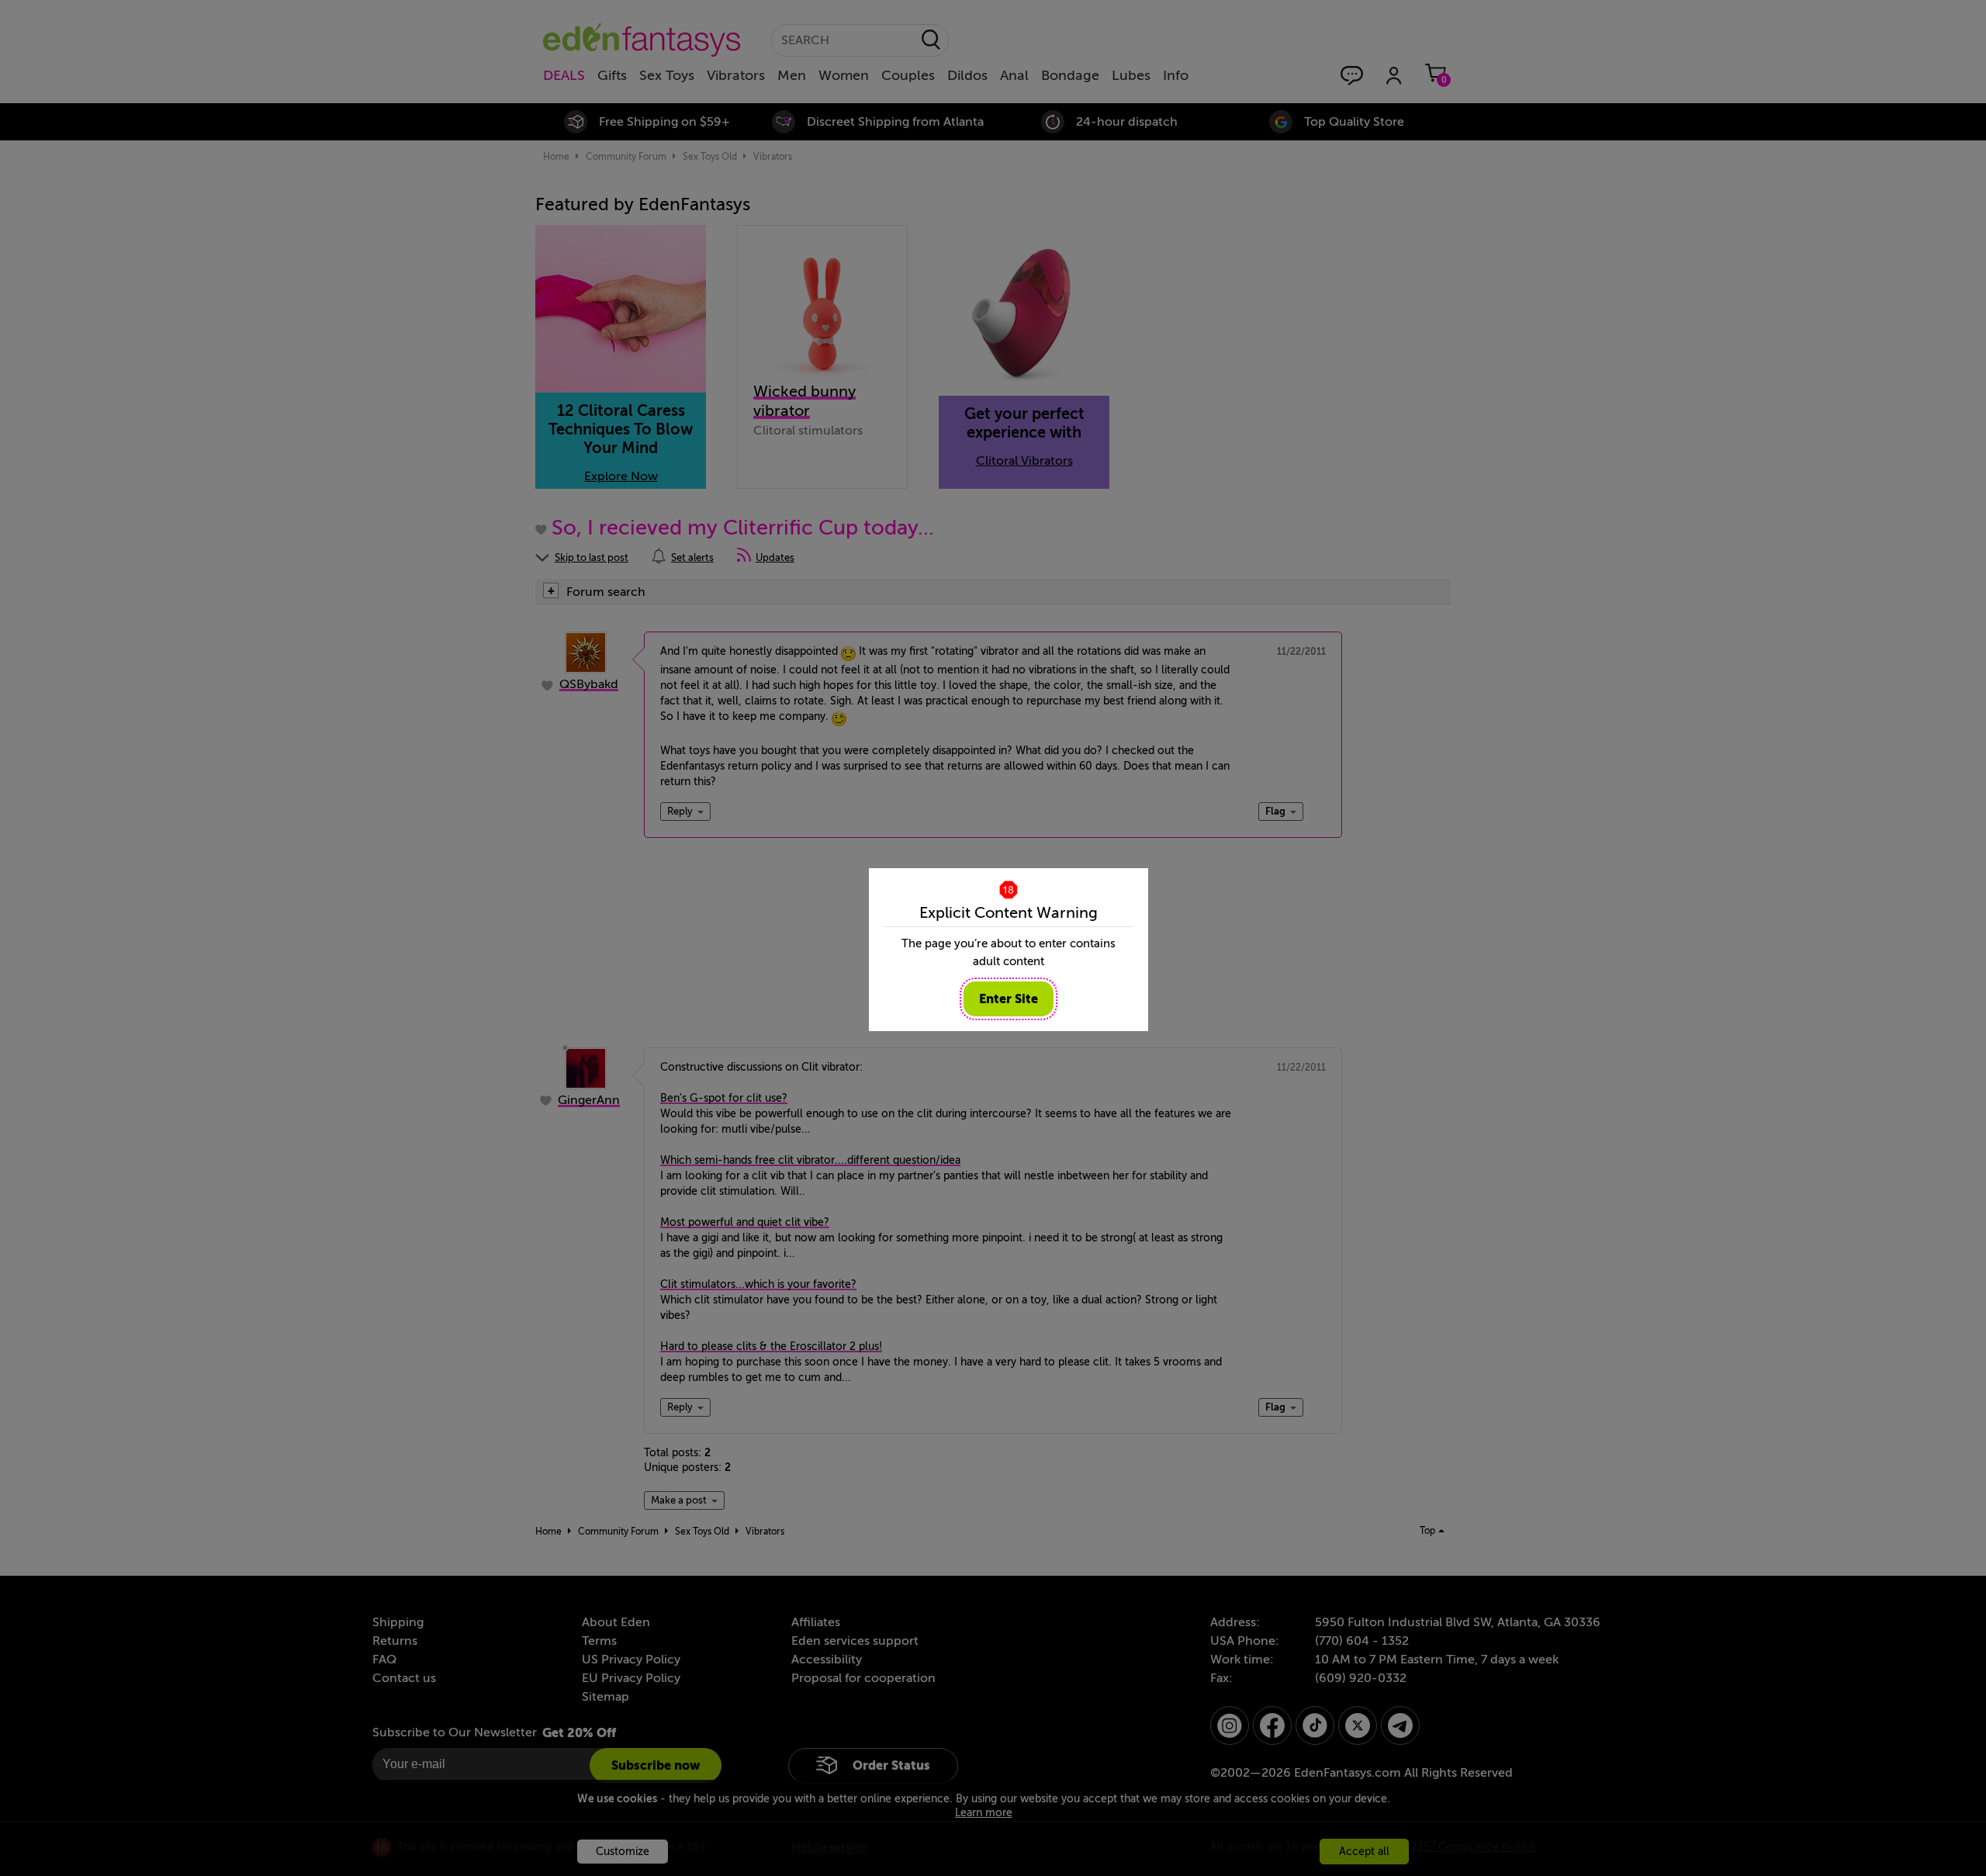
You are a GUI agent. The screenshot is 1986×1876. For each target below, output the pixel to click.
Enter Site (1009, 999)
